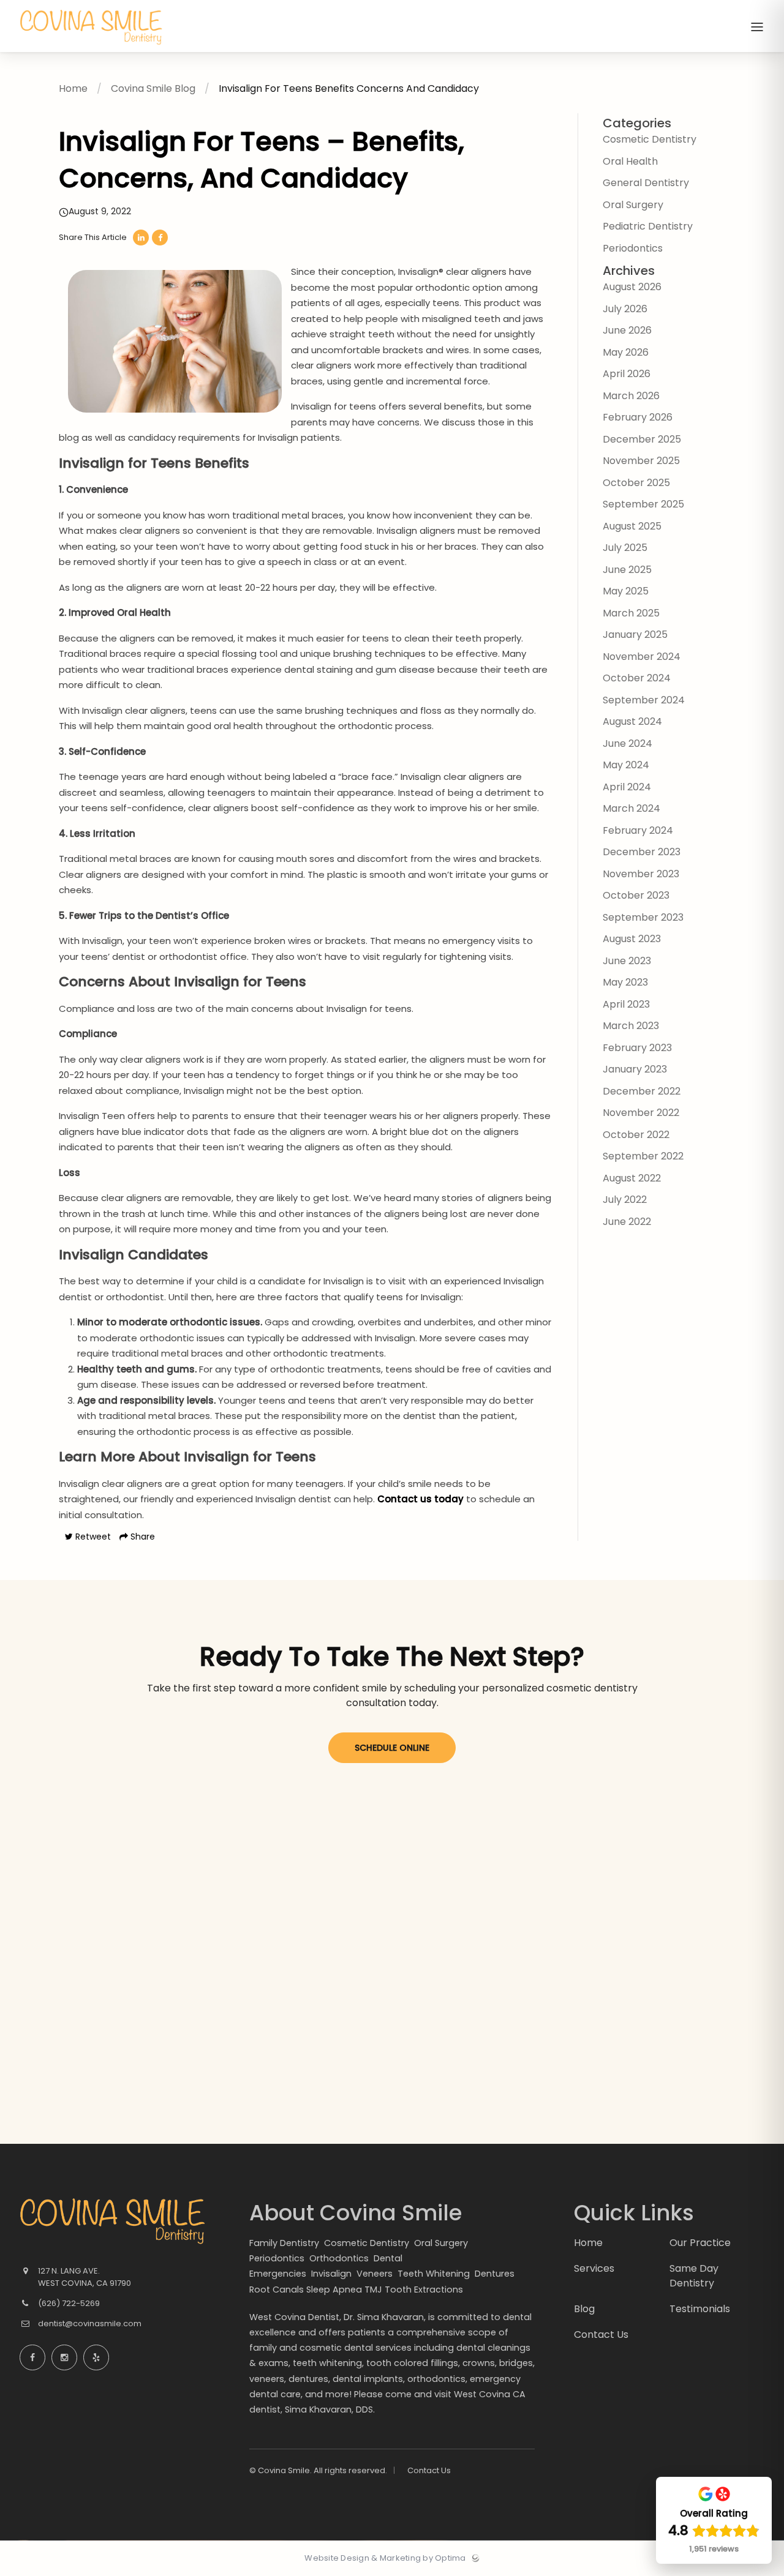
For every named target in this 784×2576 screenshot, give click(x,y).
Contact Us (429, 2470)
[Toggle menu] (757, 28)
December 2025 (642, 439)
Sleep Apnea (334, 2290)
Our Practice (700, 2243)
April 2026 (627, 374)
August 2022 (632, 1178)
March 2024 (631, 808)
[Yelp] (96, 2357)
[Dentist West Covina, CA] (91, 49)
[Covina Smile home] (113, 2222)
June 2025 (627, 570)
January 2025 (635, 635)
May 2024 (626, 765)
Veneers (376, 2274)
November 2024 (642, 657)
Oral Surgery (633, 205)
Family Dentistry (285, 2243)
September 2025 (643, 504)
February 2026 (638, 417)
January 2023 (635, 1069)
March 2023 (631, 1026)
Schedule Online (392, 1748)
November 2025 (641, 461)
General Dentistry (646, 183)
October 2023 (636, 895)
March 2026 (631, 396)
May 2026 (626, 352)
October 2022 (636, 1135)
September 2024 (644, 700)
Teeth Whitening (435, 2274)
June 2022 (627, 1222)
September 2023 (643, 917)
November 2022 (641, 1113)
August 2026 (632, 287)
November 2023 (641, 874)
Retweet (92, 1537)
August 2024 (632, 721)
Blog (584, 2309)
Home (73, 88)
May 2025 (626, 591)
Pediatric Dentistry (648, 226)
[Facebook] (32, 2357)
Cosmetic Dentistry (650, 139)
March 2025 (631, 613)
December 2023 (642, 852)
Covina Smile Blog (153, 88)
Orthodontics (340, 2258)
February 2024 (638, 830)
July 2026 (625, 309)
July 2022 (625, 1200)
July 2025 (625, 548)
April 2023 (626, 1004)
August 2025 (632, 526)
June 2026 (627, 330)
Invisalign (333, 2274)
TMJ (373, 2290)
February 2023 (637, 1048)
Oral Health (630, 161)
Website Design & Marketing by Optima (385, 2558)
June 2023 (627, 961)
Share (141, 1537)
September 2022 (643, 1156)
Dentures (496, 2274)
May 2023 (625, 982)
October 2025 (636, 483)
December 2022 (642, 1091)
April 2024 (627, 787)
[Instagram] (64, 2357)
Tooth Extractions (424, 2290)
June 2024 (628, 743)
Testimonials (700, 2309)
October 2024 (637, 678)
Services (594, 2268)
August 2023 (632, 939)
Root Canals (277, 2290)
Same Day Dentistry (694, 2275)
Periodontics (633, 248)
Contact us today (420, 1499)
